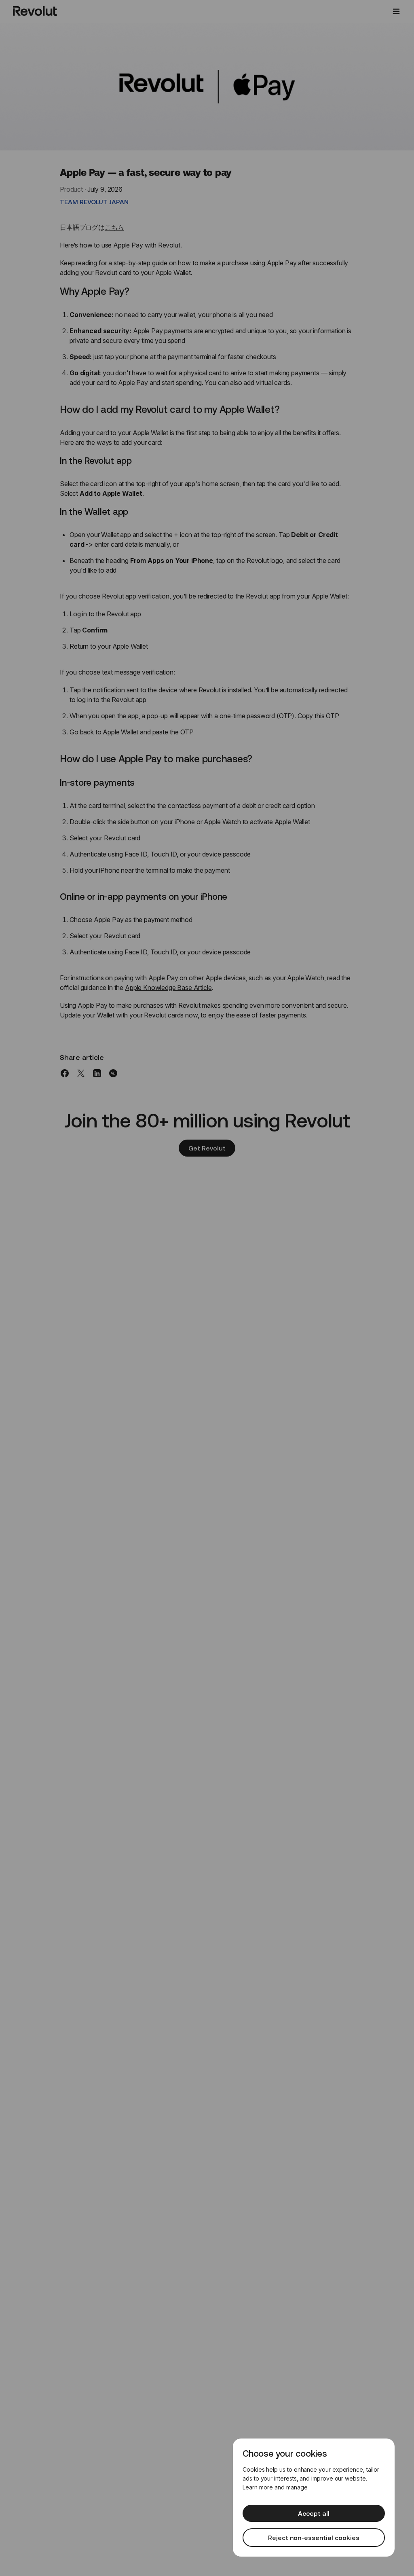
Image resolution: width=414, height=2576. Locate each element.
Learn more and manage (275, 2487)
